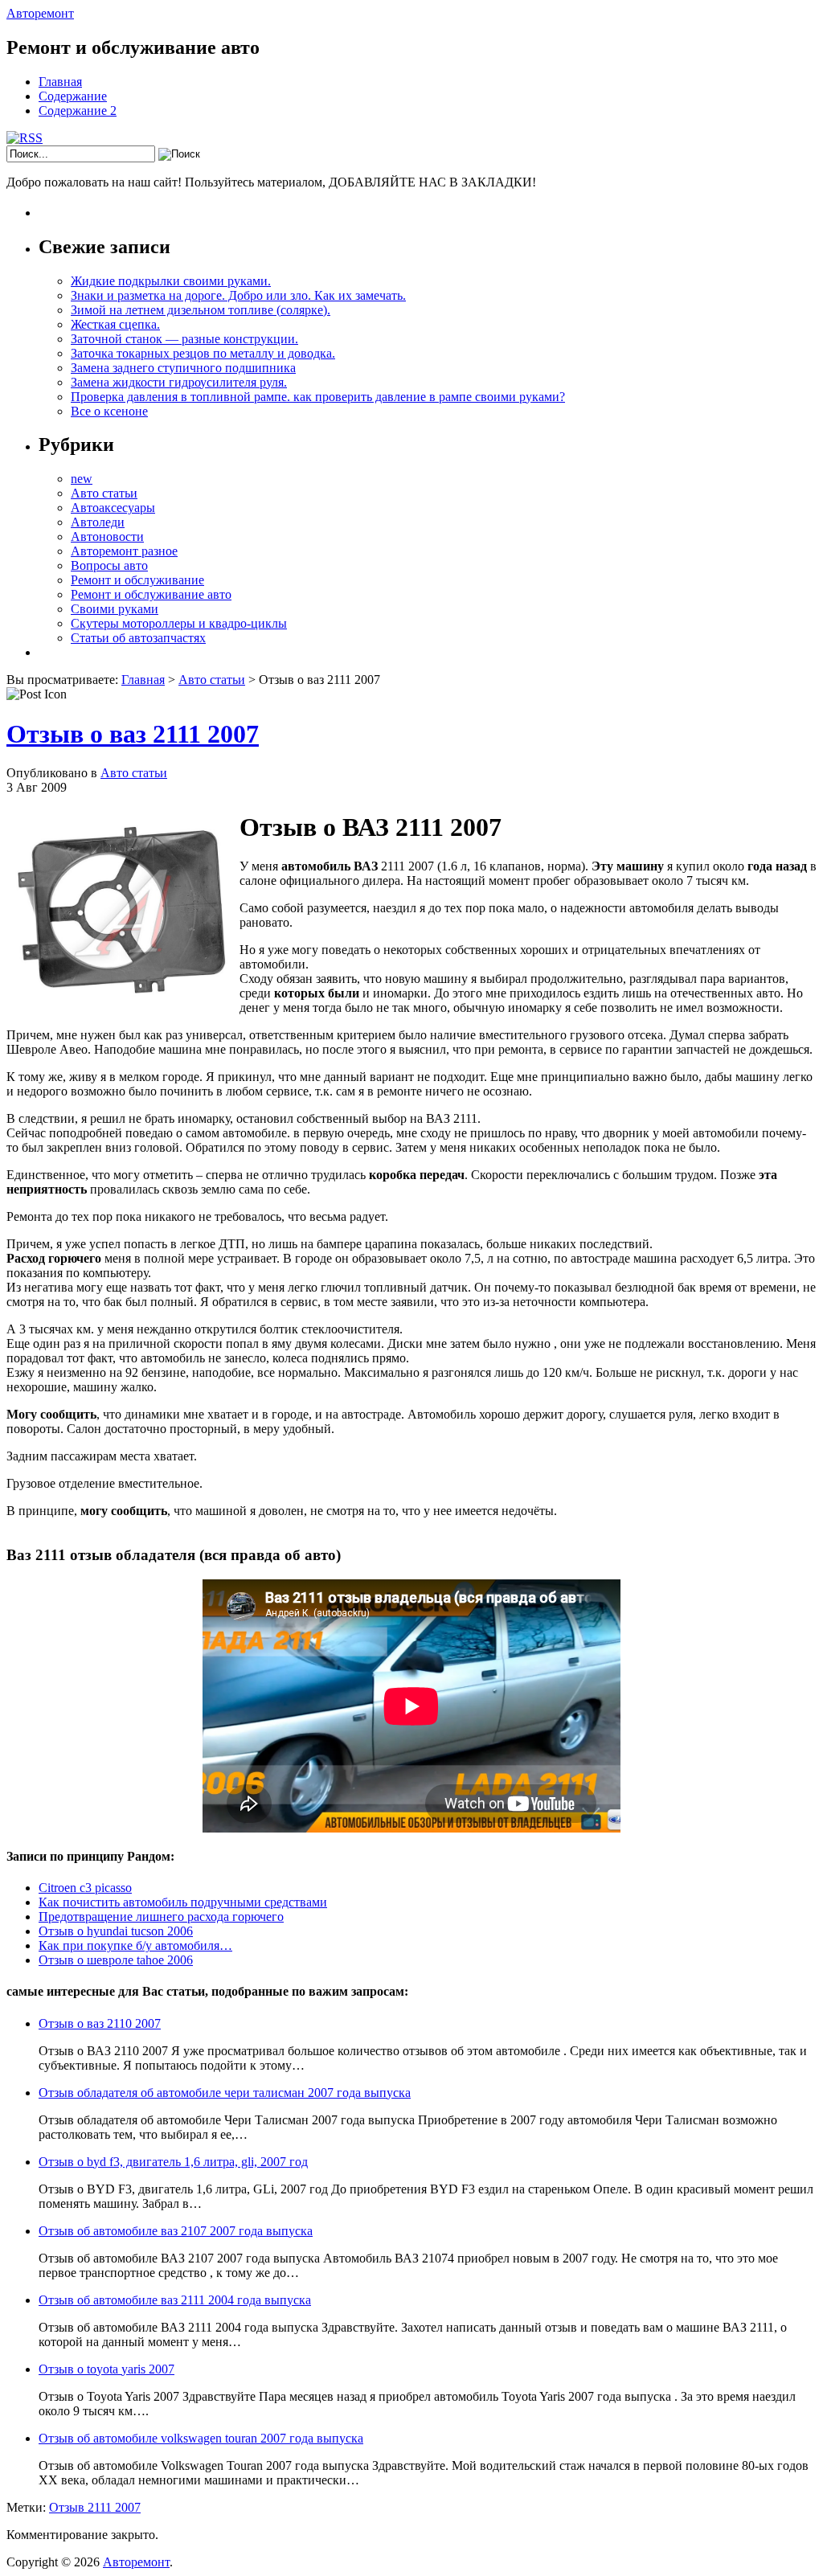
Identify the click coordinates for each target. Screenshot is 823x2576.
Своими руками (115, 609)
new (82, 479)
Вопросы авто (109, 565)
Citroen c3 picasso (85, 1888)
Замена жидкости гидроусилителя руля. (179, 382)
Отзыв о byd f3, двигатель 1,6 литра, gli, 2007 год (173, 2162)
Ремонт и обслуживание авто (151, 594)
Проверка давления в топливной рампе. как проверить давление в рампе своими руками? (318, 397)
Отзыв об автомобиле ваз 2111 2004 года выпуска (175, 2300)
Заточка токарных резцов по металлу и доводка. (203, 353)
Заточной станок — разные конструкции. (184, 339)
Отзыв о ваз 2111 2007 (133, 734)
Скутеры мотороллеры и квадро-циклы (179, 623)
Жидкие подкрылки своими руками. (171, 281)
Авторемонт (40, 13)
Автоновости (107, 536)
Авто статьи (104, 493)
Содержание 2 (78, 111)
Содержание (73, 96)
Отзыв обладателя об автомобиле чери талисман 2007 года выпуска (225, 2093)
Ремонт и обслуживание (137, 580)
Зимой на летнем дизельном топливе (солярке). (201, 310)
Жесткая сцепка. (115, 324)
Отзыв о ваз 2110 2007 (100, 2023)
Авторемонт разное (124, 551)
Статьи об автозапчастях (138, 638)
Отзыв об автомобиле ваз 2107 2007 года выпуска (176, 2231)
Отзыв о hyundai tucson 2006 (116, 1931)
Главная (60, 82)
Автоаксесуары (113, 508)
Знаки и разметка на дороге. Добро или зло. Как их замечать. (238, 295)
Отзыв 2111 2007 (95, 2507)
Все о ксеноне (109, 411)
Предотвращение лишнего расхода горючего (161, 1917)
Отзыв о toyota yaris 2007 (106, 2369)
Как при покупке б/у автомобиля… (135, 1945)
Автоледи (98, 522)
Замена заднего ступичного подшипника (183, 368)
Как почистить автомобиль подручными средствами (183, 1902)
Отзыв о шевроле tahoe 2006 (116, 1960)
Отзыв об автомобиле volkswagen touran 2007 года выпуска (201, 2438)
